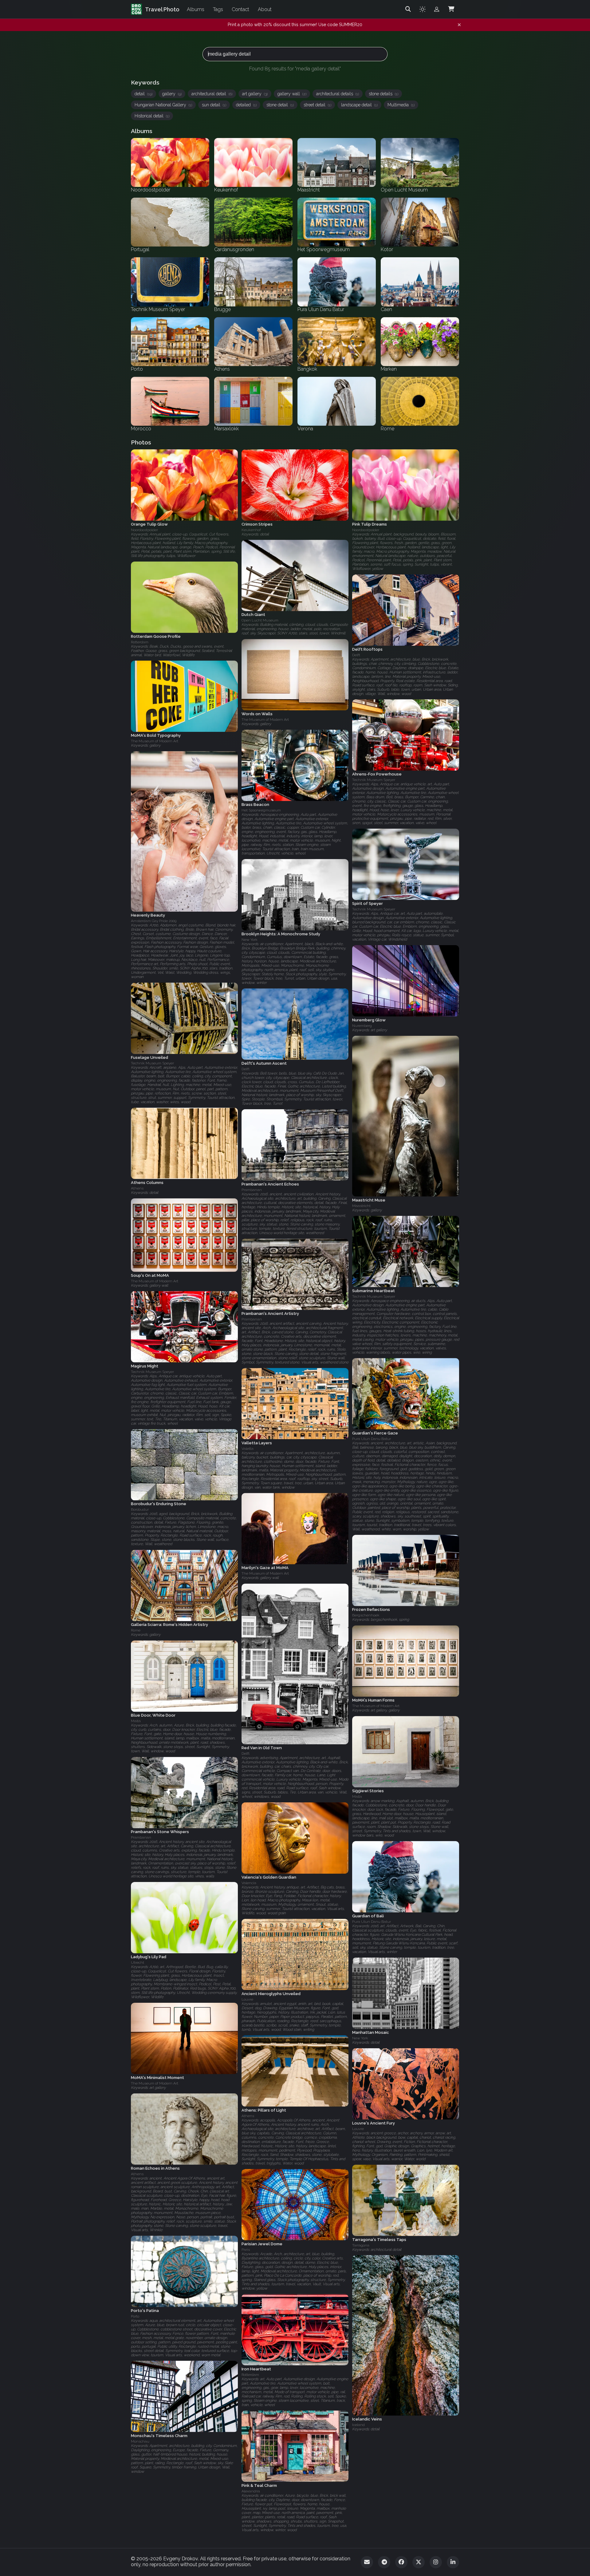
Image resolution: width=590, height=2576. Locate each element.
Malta (136, 1721)
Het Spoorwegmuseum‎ (261, 810)
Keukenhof (251, 530)
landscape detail (359, 105)
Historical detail (152, 116)
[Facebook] (401, 2562)
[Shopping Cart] (451, 9)
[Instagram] (436, 2562)
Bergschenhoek (366, 1615)
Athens (137, 1188)
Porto (135, 2316)
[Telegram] (384, 2562)
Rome (136, 1631)
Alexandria (251, 2491)
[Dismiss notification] (459, 25)
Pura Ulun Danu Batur (372, 1439)
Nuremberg (362, 1026)
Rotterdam (140, 642)
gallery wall (292, 94)
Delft (356, 655)
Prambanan (252, 1190)
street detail (317, 105)
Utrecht (138, 1963)
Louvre (247, 1999)
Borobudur (140, 1510)
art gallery (255, 94)
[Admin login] (437, 9)
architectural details (338, 94)
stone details (383, 94)
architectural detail (212, 94)
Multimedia (401, 105)
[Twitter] (419, 2562)
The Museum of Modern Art (265, 720)
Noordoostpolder (144, 530)
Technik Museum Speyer (374, 780)
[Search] (408, 9)
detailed (246, 105)
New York (250, 940)
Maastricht (361, 1206)
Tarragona (361, 2245)
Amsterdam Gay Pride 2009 (154, 921)
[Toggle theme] (423, 9)
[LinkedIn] (453, 2562)
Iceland (358, 2425)
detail (144, 94)
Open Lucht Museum (260, 621)
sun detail (214, 105)
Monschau (140, 2441)
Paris (246, 2250)
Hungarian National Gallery (163, 105)
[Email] (367, 2562)
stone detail (280, 105)
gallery (172, 94)
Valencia (249, 1883)
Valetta (248, 1449)
